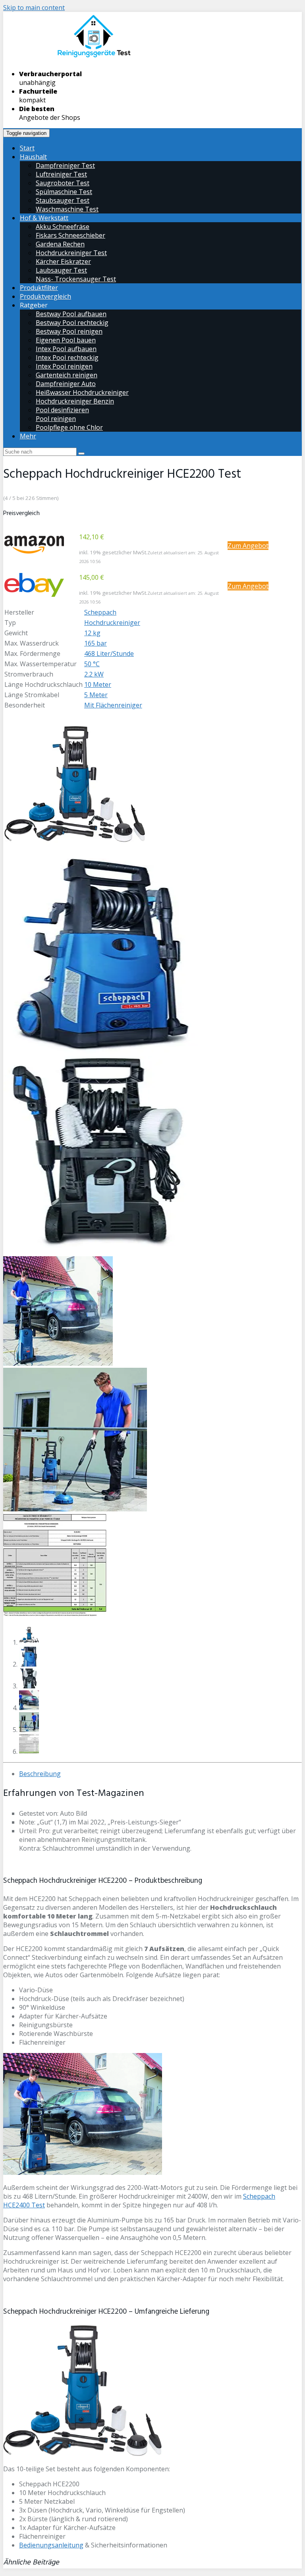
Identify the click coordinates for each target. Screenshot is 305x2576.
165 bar (96, 643)
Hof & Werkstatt (44, 218)
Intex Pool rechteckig (67, 358)
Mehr (28, 436)
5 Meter (96, 695)
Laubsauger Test (61, 270)
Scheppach (100, 612)
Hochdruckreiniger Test (71, 253)
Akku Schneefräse (63, 227)
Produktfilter (39, 288)
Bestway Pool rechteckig (72, 323)
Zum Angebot (248, 546)
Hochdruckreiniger (112, 623)
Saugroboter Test (63, 183)
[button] (34, 545)
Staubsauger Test (63, 200)
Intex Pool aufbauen (66, 349)
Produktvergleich (45, 296)
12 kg (92, 633)
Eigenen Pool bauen (66, 340)
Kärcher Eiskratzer (63, 261)
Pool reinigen (56, 419)
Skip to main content (34, 8)
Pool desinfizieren (62, 410)
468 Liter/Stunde (109, 654)
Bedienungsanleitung (51, 2545)
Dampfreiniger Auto (66, 384)
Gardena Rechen (60, 244)
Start (27, 148)
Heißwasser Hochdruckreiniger (82, 392)
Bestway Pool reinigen (69, 331)
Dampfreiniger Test (65, 165)
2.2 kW (94, 674)
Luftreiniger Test (61, 174)
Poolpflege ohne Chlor (69, 427)
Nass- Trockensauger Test (76, 279)
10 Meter (98, 684)
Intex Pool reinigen (64, 366)
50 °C (92, 664)
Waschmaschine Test (67, 209)
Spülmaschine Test (64, 192)
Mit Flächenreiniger (113, 705)
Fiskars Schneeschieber (70, 235)
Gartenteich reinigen (67, 375)
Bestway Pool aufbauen (71, 314)
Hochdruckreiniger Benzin (75, 401)
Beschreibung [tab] (40, 1774)
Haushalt (33, 157)
